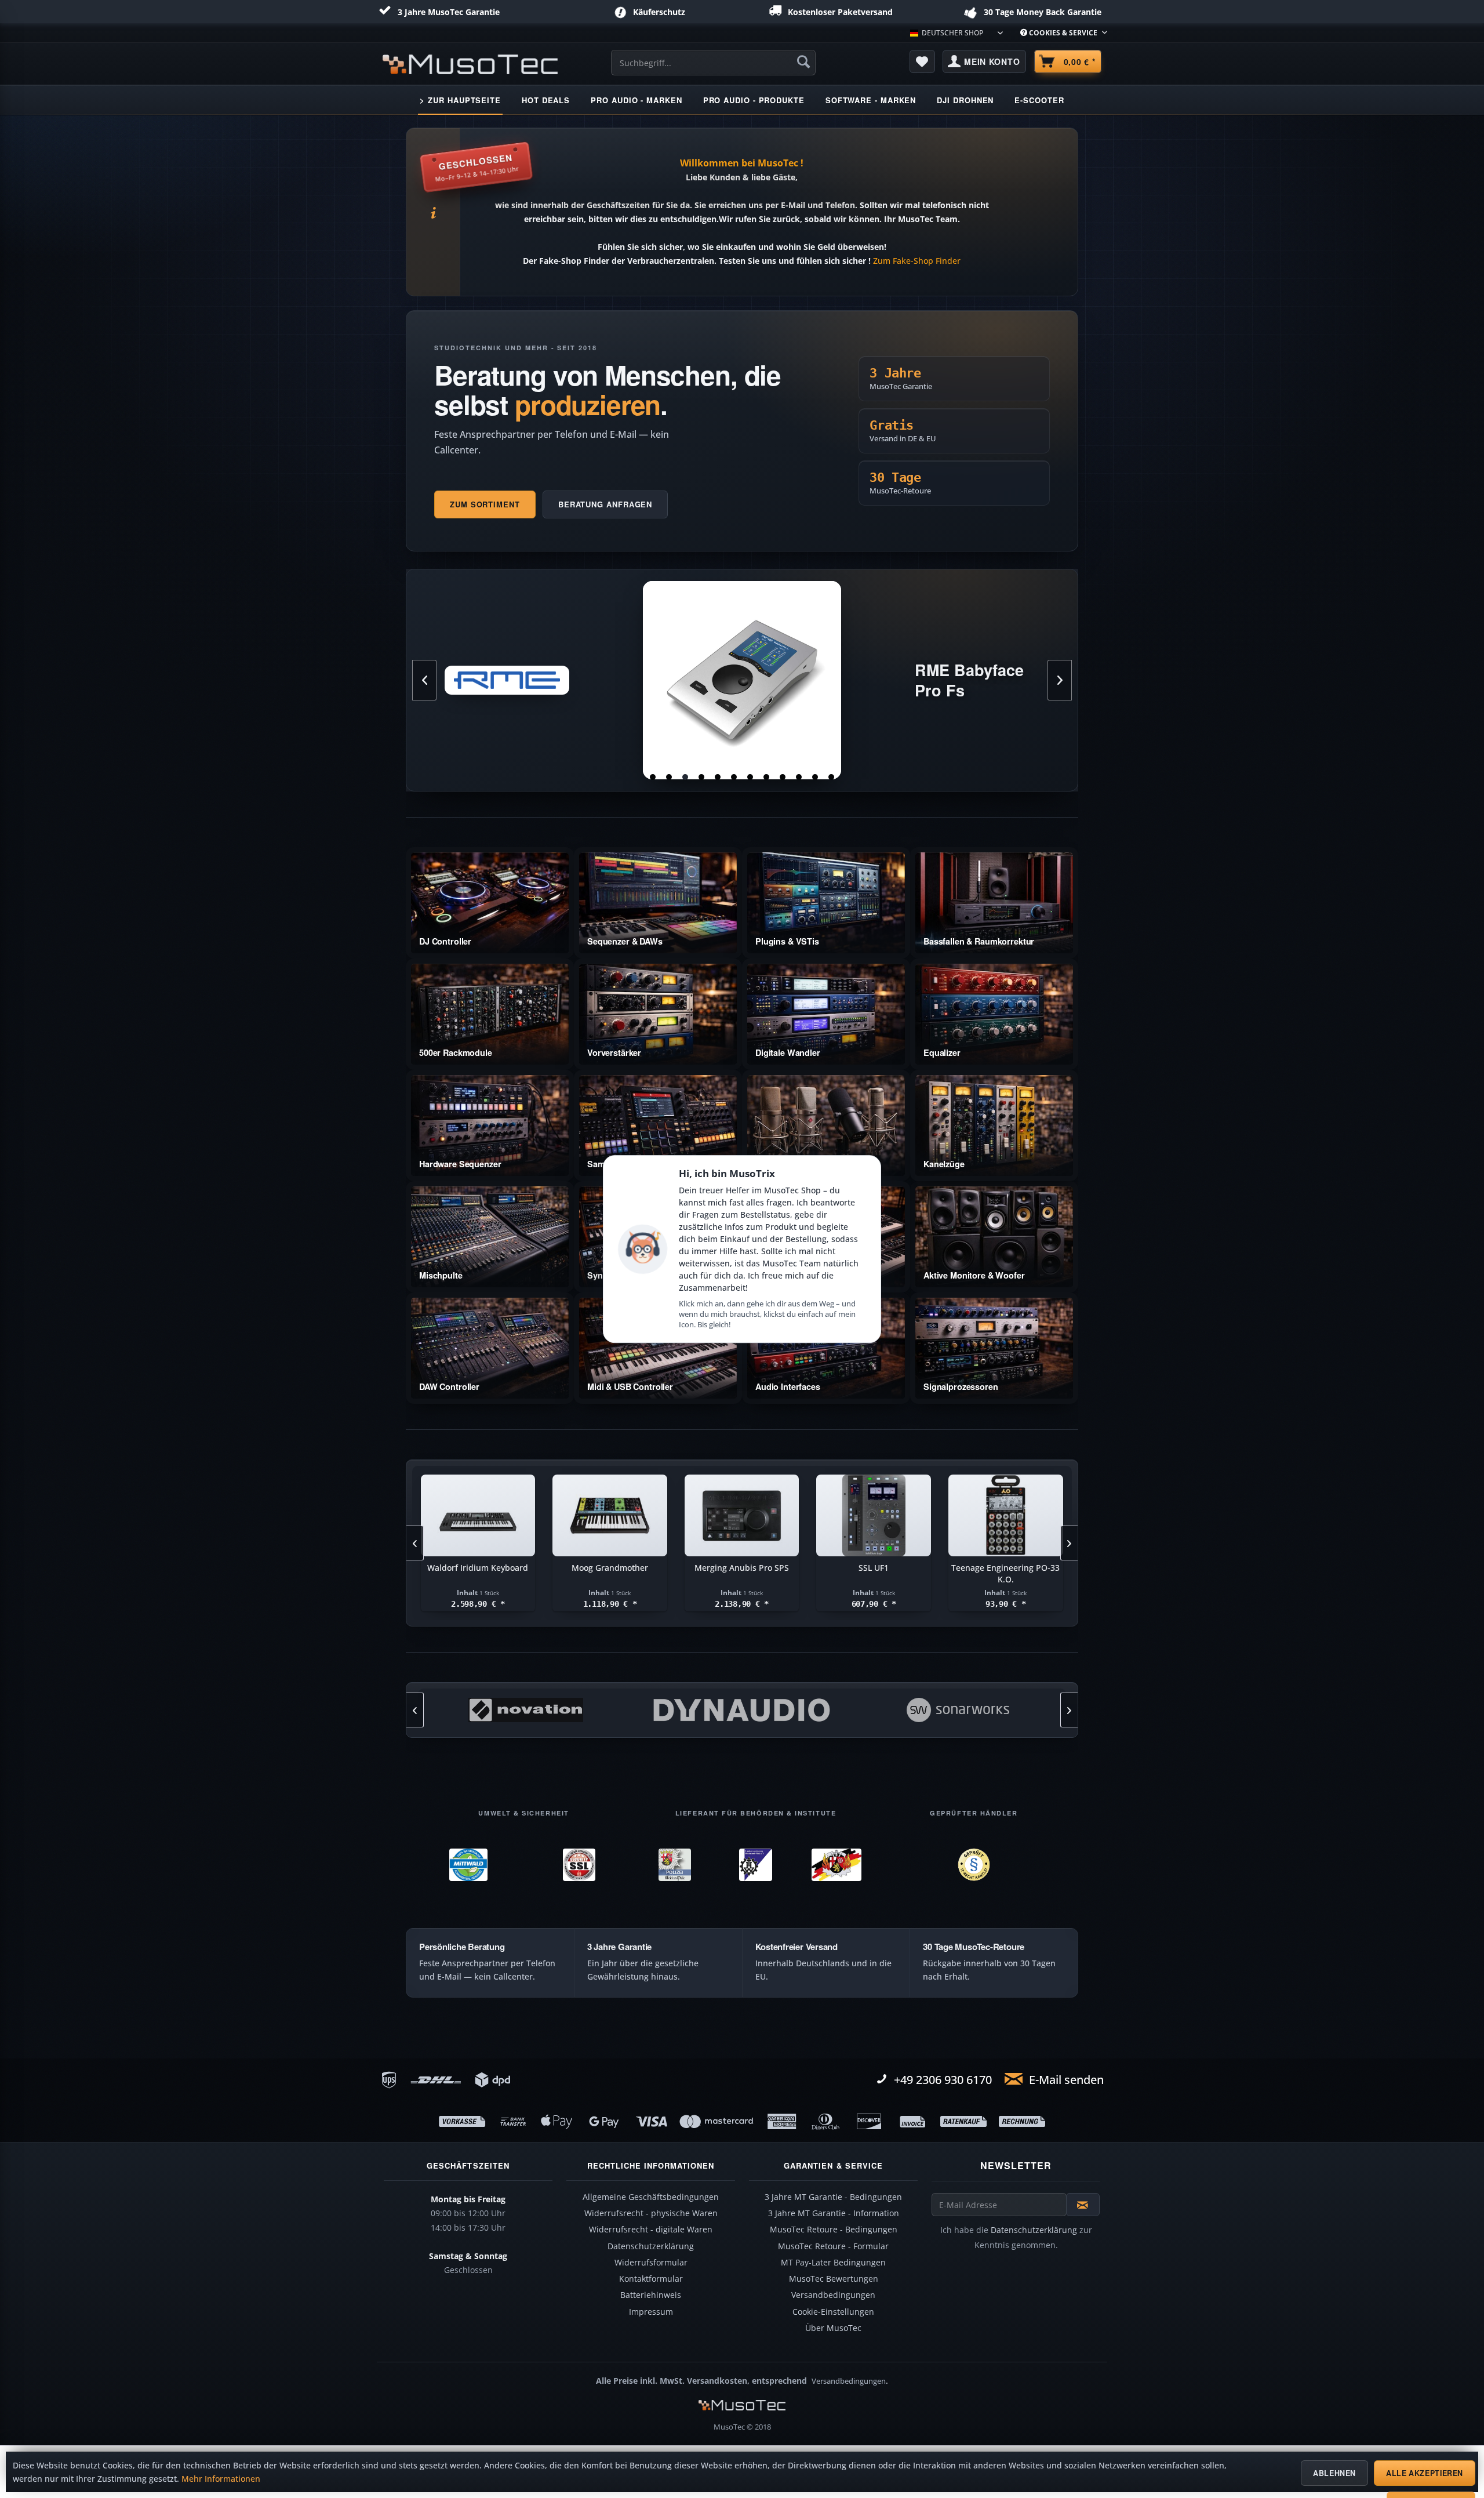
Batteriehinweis (651, 2295)
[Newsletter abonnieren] (1083, 2205)
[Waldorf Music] (742, 1710)
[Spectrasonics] (957, 1710)
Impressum (651, 2312)
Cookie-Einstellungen (833, 2312)
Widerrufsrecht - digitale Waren (651, 2230)
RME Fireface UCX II (742, 680)
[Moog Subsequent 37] (874, 1516)
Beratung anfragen (605, 504)
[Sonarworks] (525, 1710)
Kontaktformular (651, 2279)
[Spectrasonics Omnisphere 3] (1005, 1516)
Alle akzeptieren (1425, 2473)
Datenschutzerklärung (651, 2246)
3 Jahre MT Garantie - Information (834, 2213)
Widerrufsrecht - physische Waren (651, 2213)
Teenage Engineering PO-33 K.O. (741, 1573)
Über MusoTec (833, 2328)
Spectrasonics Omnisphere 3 (1005, 1568)
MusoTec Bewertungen (834, 2279)
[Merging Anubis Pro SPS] (478, 1516)
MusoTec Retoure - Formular (833, 2246)
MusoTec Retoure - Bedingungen (834, 2230)
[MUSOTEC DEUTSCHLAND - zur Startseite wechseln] (470, 64)
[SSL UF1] (609, 1516)
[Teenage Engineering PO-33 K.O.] (741, 1516)
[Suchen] (803, 61)
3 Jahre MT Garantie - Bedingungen (833, 2197)
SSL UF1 (609, 1568)
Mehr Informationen (221, 2479)
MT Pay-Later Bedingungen (833, 2263)
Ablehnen (1334, 2473)
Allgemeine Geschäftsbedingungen (651, 2197)
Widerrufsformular (651, 2263)
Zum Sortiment (485, 504)
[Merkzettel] (922, 61)
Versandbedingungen (833, 2295)
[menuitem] (1059, 33)
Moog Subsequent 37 (873, 1568)
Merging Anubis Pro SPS (477, 1568)
